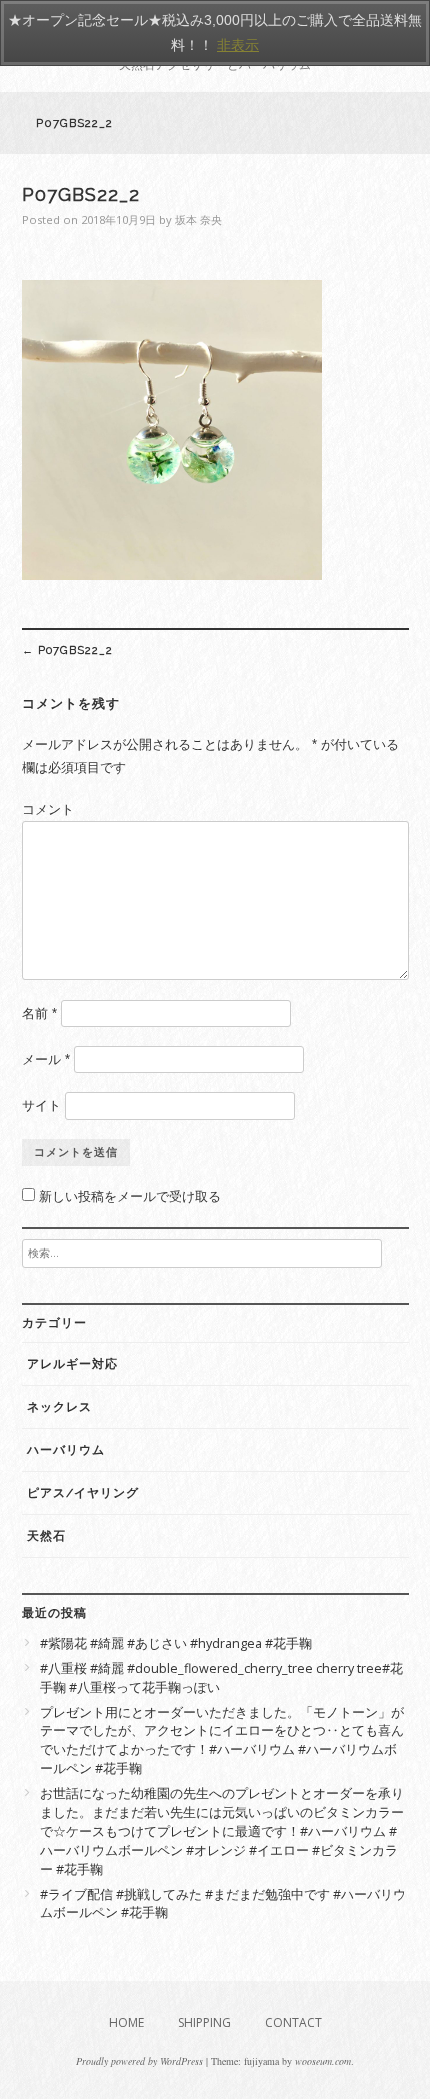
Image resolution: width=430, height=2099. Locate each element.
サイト (41, 1105)
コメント (48, 809)
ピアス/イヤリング (83, 1493)
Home (126, 2022)
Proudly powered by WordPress (139, 2061)
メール (46, 1059)
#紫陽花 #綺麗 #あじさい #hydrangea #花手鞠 (176, 1643)
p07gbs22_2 (67, 650)
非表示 (238, 45)
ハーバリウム (66, 1450)
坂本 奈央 (198, 219)
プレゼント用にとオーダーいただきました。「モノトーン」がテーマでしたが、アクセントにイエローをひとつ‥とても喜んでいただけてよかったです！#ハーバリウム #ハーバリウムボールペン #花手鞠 (222, 1741)
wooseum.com (323, 2061)
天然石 (46, 1536)
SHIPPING (204, 2022)
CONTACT (293, 2022)
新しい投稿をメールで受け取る (130, 1196)
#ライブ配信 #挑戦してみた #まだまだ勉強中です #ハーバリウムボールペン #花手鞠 (223, 1904)
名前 (39, 1013)
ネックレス (59, 1407)
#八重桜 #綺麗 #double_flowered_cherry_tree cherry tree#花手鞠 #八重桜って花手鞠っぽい (221, 1678)
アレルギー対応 (72, 1364)
